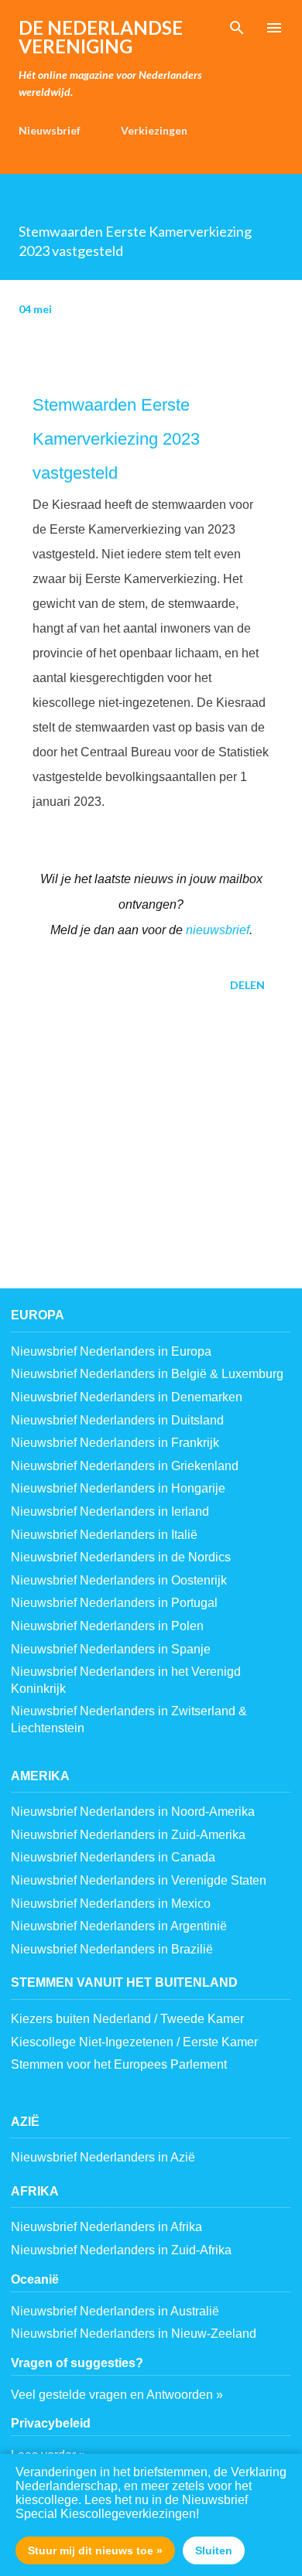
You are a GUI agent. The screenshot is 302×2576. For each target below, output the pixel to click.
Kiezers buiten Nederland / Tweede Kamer (127, 2019)
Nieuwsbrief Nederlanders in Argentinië (119, 1926)
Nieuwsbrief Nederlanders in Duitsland (117, 1420)
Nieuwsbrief (50, 130)
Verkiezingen (154, 130)
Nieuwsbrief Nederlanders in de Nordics (121, 1557)
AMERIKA (40, 1776)
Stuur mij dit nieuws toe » (95, 2550)
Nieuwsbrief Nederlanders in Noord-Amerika (133, 1812)
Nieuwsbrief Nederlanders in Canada (113, 1857)
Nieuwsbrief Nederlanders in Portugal (114, 1603)
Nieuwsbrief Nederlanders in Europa (111, 1351)
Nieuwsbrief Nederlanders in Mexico (111, 1904)
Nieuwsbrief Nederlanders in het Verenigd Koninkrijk (126, 1680)
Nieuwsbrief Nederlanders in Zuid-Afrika (121, 2250)
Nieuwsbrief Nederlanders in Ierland (110, 1511)
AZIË (25, 2122)
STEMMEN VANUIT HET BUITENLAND (124, 1982)
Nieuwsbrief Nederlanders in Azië (103, 2157)
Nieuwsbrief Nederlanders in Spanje (111, 1649)
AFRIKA (35, 2191)
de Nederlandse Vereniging (101, 37)
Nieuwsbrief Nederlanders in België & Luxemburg (147, 1374)
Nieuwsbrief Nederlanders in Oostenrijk (119, 1580)
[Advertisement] (151, 1155)
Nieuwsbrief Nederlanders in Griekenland (125, 1466)
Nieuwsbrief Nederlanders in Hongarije (118, 1488)
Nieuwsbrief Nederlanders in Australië (115, 2311)
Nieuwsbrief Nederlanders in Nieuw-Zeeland (134, 2334)
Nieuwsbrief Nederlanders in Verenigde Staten (139, 1880)
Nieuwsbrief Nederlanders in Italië (104, 1535)
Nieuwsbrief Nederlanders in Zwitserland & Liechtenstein (129, 1720)
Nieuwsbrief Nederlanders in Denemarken (127, 1397)
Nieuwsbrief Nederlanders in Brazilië (112, 1949)
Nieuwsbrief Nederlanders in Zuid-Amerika (128, 1835)
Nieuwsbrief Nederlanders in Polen (107, 1626)
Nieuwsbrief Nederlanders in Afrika (106, 2227)
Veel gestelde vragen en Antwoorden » (117, 2395)
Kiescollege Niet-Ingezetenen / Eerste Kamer (134, 2042)
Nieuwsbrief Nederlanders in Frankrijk (115, 1443)
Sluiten (214, 2550)
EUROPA (38, 1315)
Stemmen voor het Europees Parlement (119, 2064)
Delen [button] (247, 985)
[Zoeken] (237, 28)
